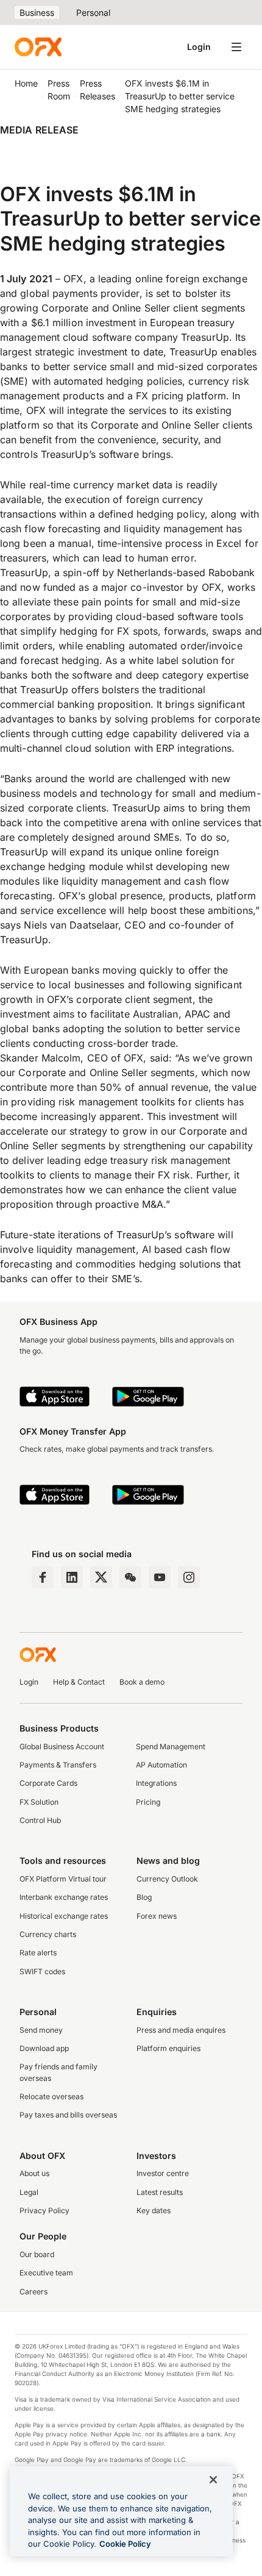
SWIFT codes (42, 1971)
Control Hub (40, 1820)
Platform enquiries (168, 2048)
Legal (29, 2192)
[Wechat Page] (130, 1577)
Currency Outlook (167, 1879)
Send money (41, 2030)
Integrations (156, 1783)
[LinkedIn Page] (72, 1577)
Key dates (154, 2210)
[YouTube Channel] (160, 1577)
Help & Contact (79, 1682)
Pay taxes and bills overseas (68, 2115)
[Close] (213, 2480)
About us (34, 2173)
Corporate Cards (48, 1783)
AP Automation (161, 1765)
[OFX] (38, 47)
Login (199, 47)
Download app (44, 2048)
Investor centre (163, 2173)
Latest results (160, 2192)
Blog (144, 1897)
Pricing (148, 1802)
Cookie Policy (125, 2544)
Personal (93, 12)
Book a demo (142, 1682)
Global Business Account (62, 1746)
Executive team (46, 2273)
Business (37, 12)
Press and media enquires (181, 2030)
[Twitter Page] (101, 1577)
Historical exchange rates (64, 1916)
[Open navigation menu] (236, 47)
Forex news (157, 1916)
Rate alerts (38, 1953)
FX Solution (39, 1802)
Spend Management (171, 1746)
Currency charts (48, 1934)
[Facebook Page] (43, 1577)
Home (26, 83)
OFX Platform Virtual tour (63, 1879)
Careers (34, 2292)
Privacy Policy (44, 2210)
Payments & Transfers (58, 1765)
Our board (37, 2254)
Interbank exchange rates (64, 1897)
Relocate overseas (51, 2096)
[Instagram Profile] (189, 1577)
